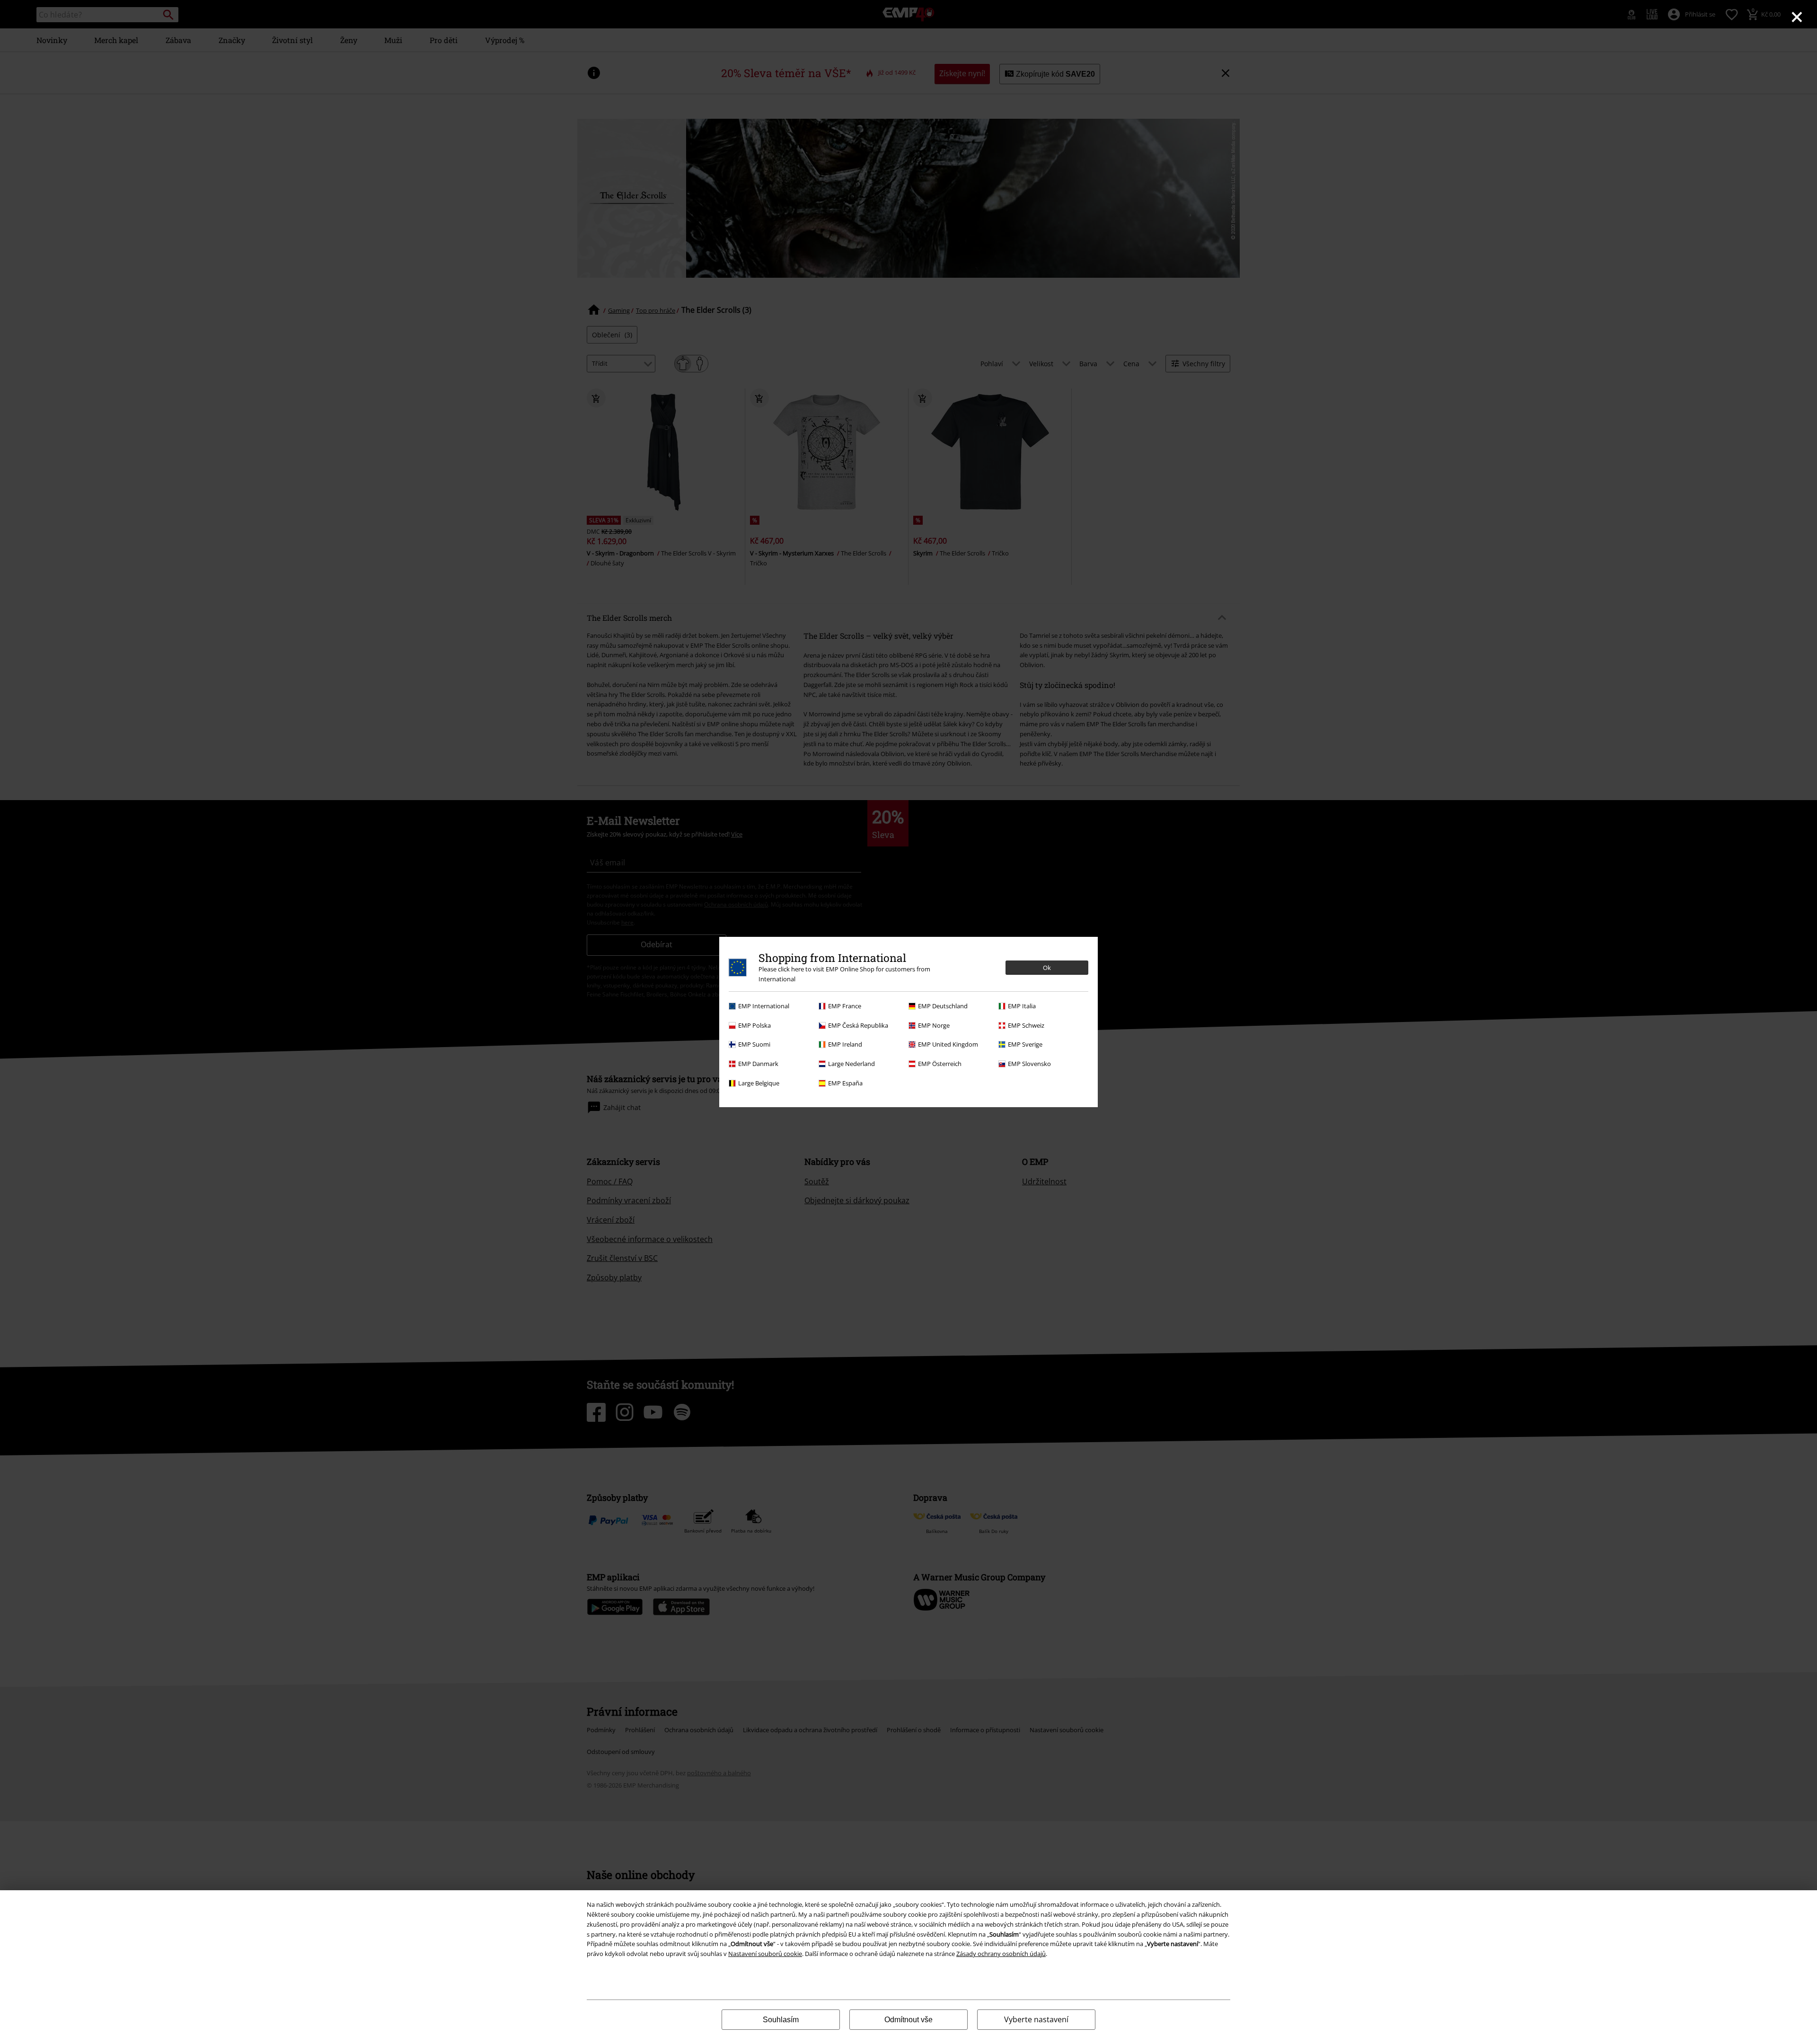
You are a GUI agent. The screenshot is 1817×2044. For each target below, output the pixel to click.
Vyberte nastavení (1036, 2019)
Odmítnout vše (908, 2020)
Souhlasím (781, 2020)
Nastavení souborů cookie (765, 1954)
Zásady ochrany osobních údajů (1001, 1954)
